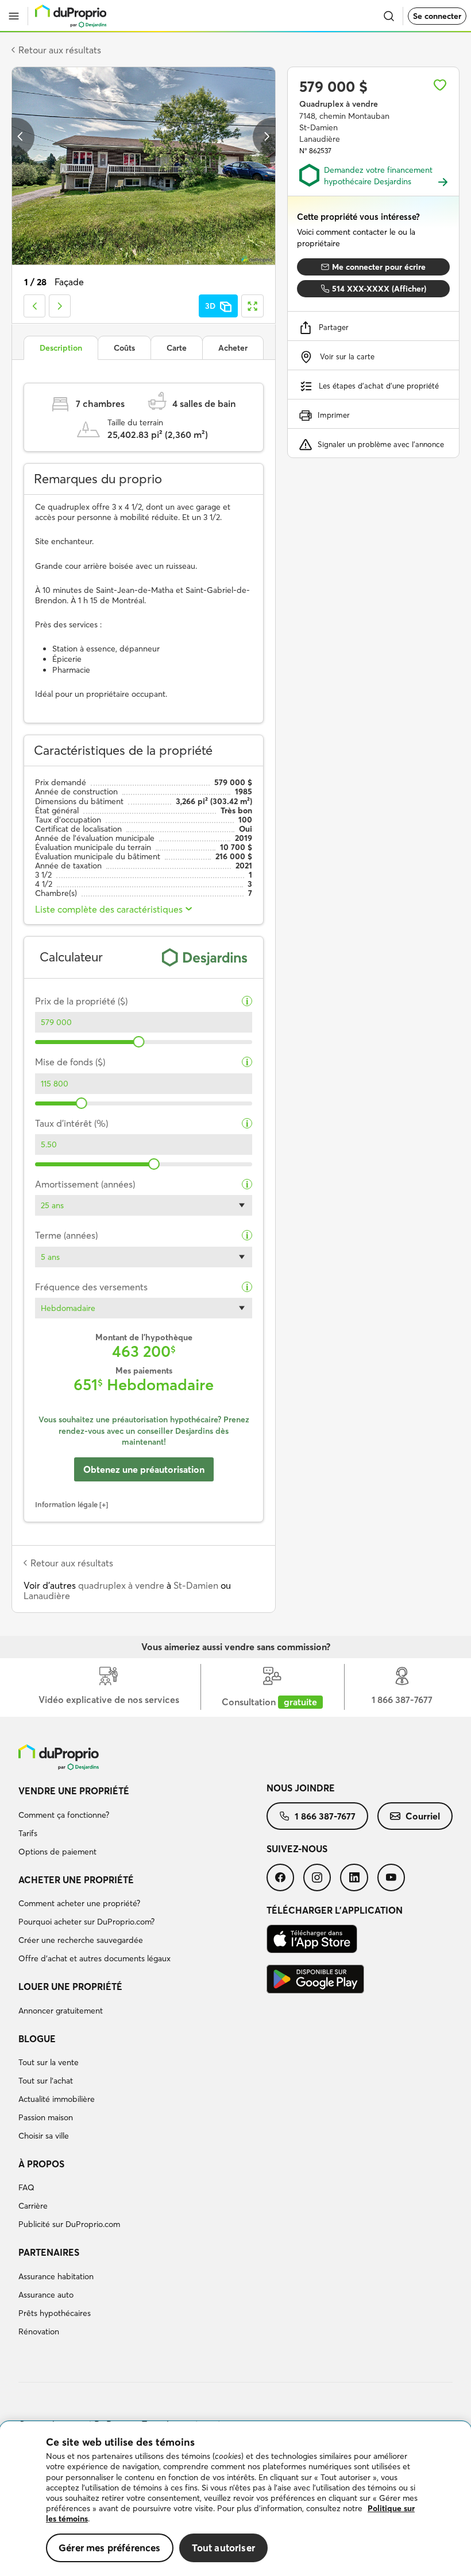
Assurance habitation (56, 2276)
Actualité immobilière (57, 2099)
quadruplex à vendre (121, 1585)
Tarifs (28, 1833)
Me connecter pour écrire (379, 267)
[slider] (138, 1042)
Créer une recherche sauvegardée (81, 1940)
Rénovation (39, 2331)
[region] (235, 2499)
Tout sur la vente (49, 2062)
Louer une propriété (70, 1987)
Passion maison (46, 2117)
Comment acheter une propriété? (79, 1903)
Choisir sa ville (44, 2136)
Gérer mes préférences (110, 2548)
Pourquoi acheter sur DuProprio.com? (86, 1922)
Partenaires (49, 2252)
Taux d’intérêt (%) (72, 1124)
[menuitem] (142, 1823)
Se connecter (437, 16)
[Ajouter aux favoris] (440, 85)
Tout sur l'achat (46, 2081)
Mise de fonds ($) (70, 1062)
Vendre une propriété (74, 1791)
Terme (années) (66, 1235)
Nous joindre (301, 1788)
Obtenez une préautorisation (144, 1469)
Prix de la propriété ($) (81, 1001)
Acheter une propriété (76, 1880)
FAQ (26, 2187)
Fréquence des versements (91, 1287)
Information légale (66, 1504)
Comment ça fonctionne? (64, 1815)
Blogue (37, 2039)
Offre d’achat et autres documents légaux (94, 1958)
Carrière (33, 2206)
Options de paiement (57, 1852)
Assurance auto (46, 2295)
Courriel (423, 1816)
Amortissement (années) (85, 1184)
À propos (41, 2164)
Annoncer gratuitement (61, 2011)
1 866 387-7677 (325, 1816)
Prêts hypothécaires (55, 2313)
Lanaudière (47, 1596)
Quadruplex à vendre (339, 104)
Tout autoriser (223, 2548)
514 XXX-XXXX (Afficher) (379, 289)
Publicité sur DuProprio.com (69, 2224)
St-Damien (196, 1585)
